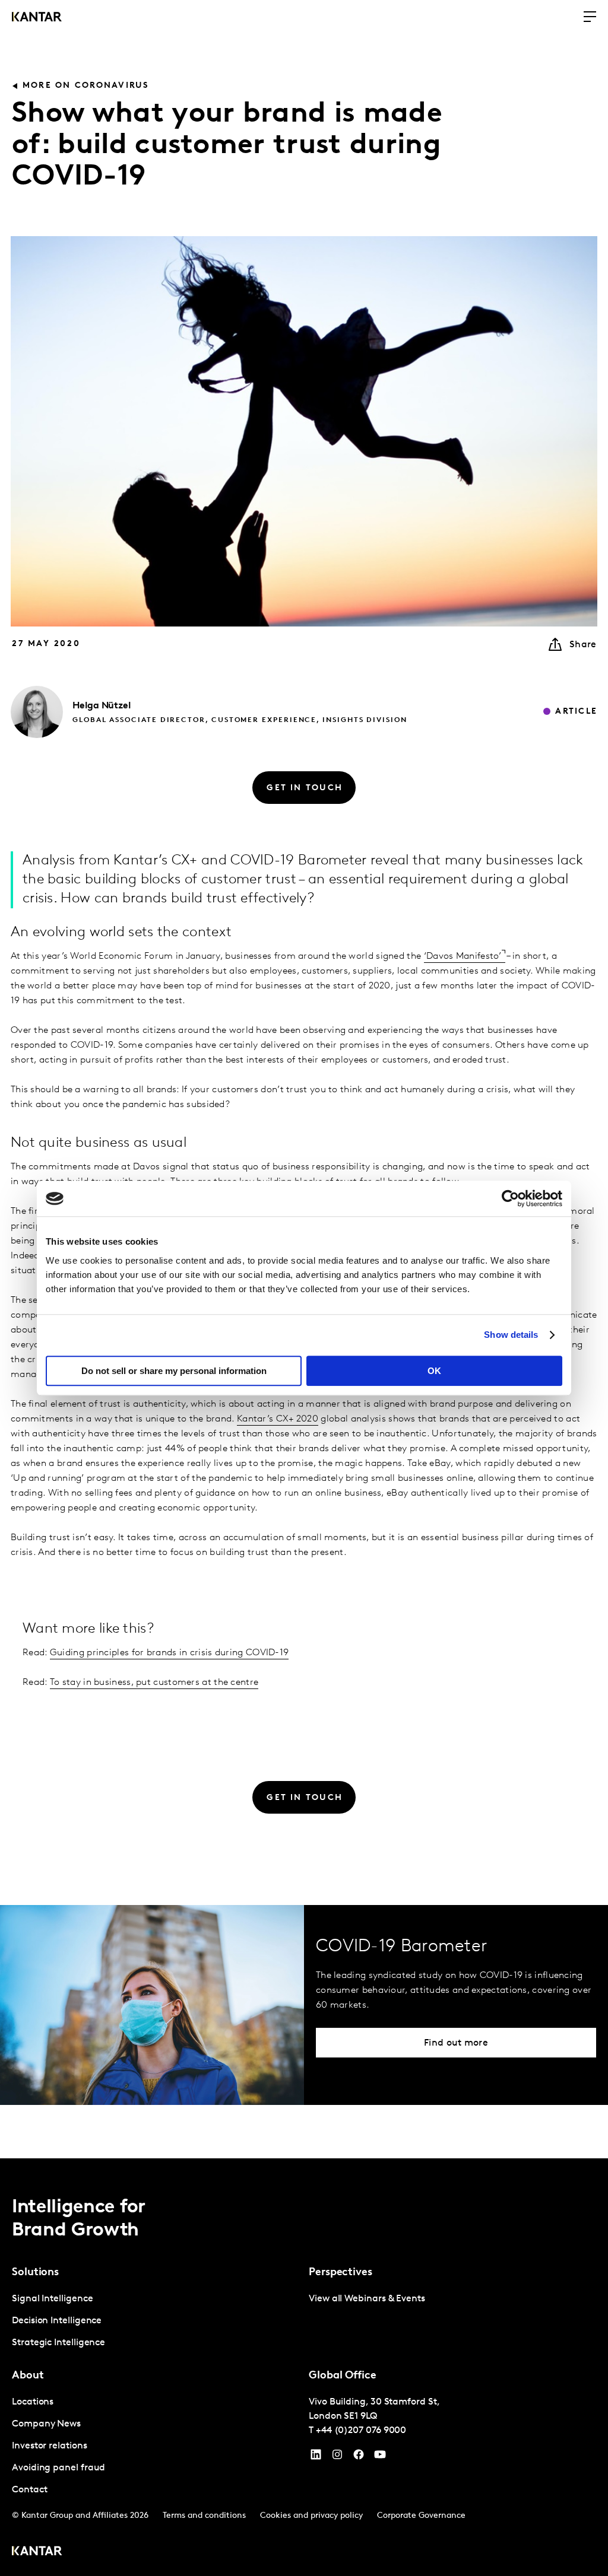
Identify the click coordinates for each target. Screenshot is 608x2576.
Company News (46, 2424)
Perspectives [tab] (341, 2273)
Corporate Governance (421, 2516)
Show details (511, 1335)
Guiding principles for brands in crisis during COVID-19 (170, 1653)
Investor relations (50, 2446)
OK (434, 1371)
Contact (29, 2490)
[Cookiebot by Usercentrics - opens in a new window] (510, 1198)
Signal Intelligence (52, 2299)
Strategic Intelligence (58, 2343)
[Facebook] (359, 2457)
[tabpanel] (156, 2321)
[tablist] (304, 2367)
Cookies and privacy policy (311, 2516)
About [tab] (28, 2376)
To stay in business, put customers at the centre (154, 1683)
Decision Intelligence (57, 2321)
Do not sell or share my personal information (174, 1371)
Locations (33, 2402)
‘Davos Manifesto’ (463, 956)
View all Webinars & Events (367, 2299)
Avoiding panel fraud (58, 2468)
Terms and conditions (204, 2516)
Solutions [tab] (35, 2273)
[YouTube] (316, 2457)
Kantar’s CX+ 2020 (278, 1419)
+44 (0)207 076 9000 (361, 2431)
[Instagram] (337, 2457)
